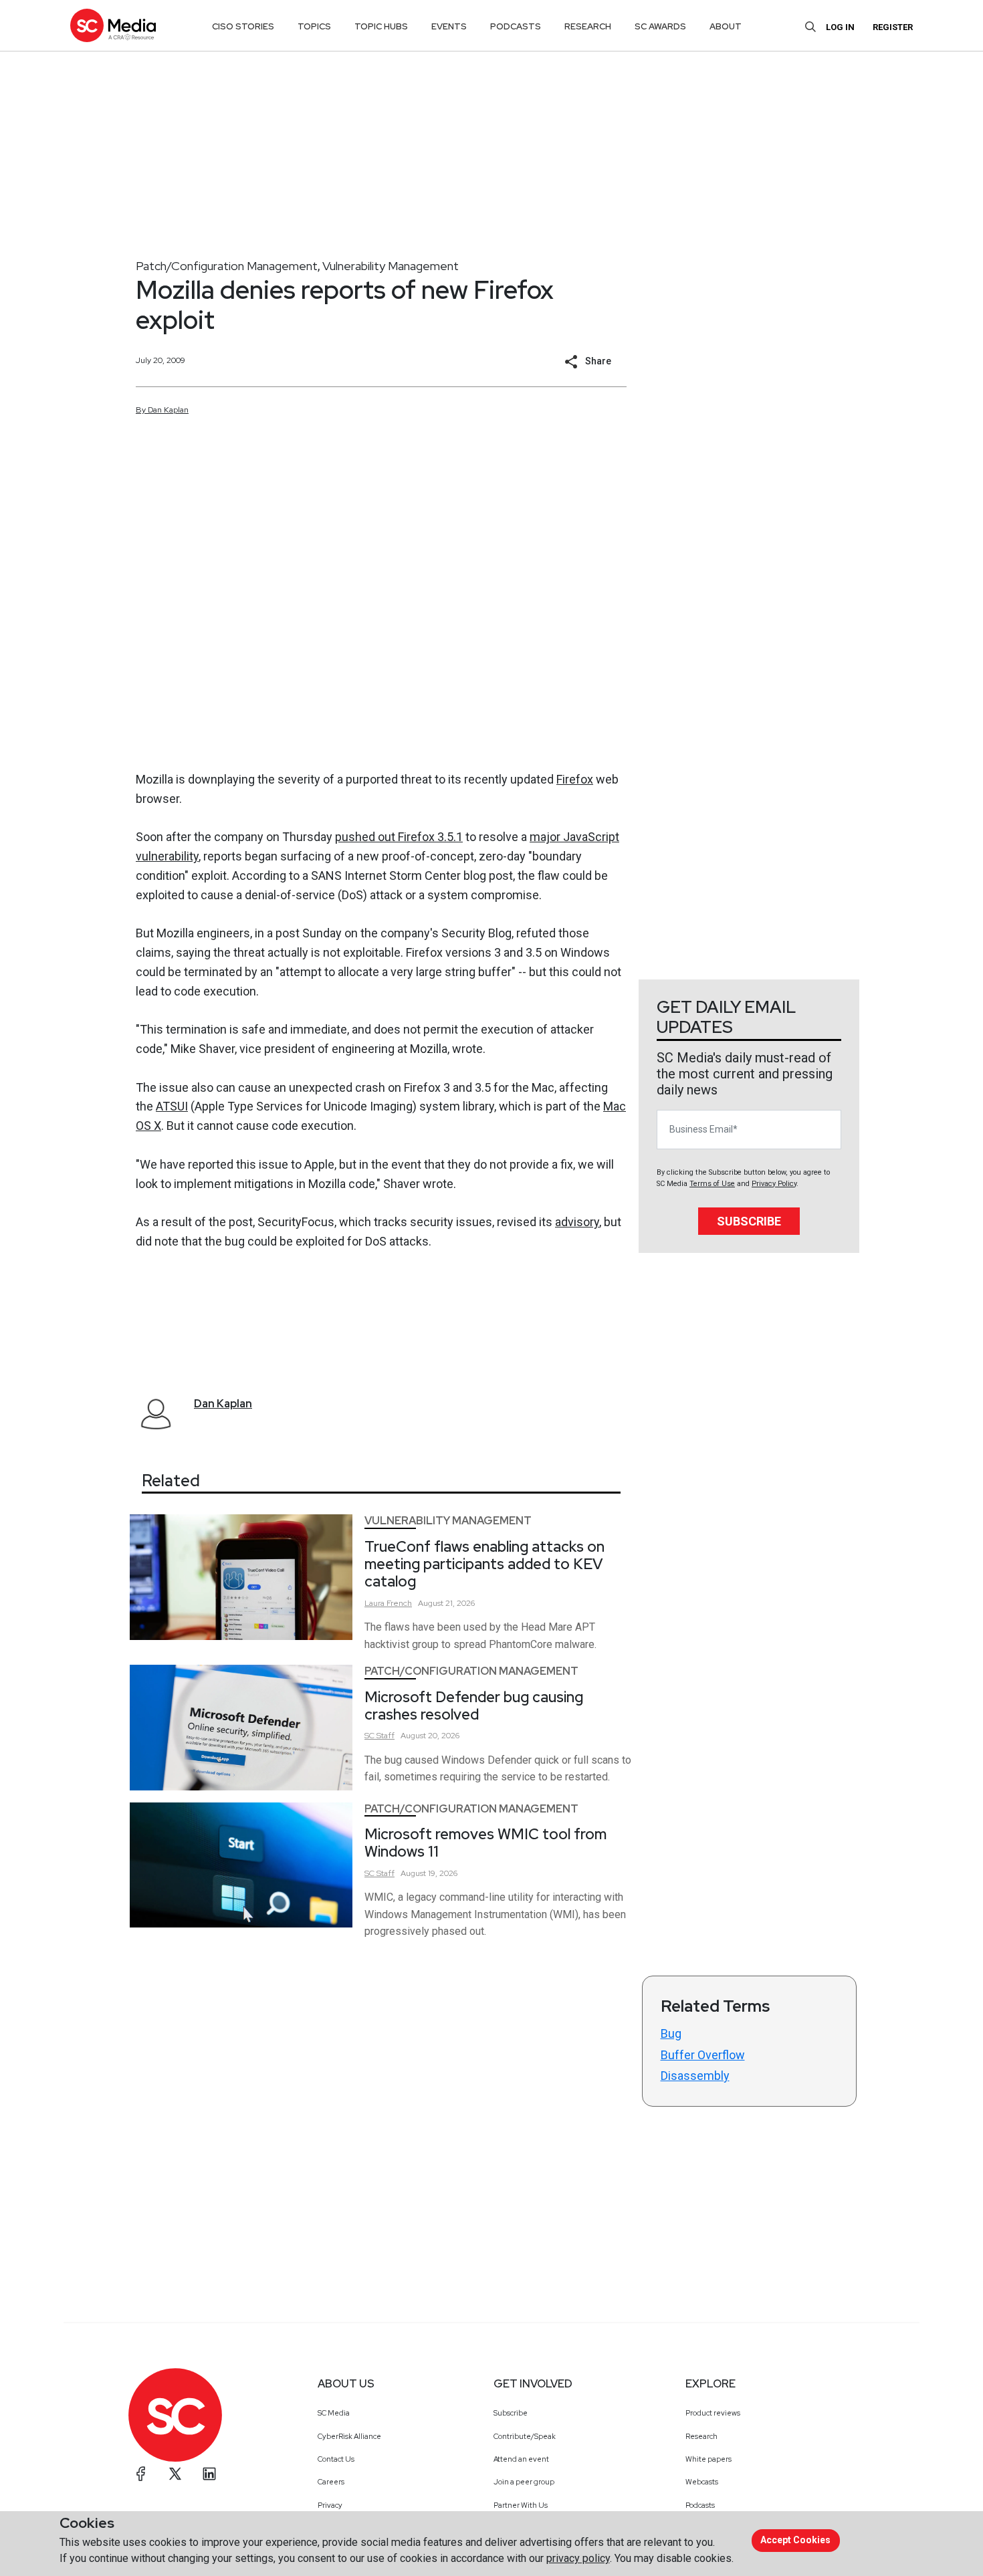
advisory (577, 1222)
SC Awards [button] (660, 26)
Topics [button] (314, 26)
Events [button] (449, 26)
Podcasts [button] (516, 26)
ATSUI (172, 1106)
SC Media (334, 2413)
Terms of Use (712, 1184)
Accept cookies (795, 2540)
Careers (331, 2482)
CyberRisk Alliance (349, 2436)
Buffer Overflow (703, 2055)
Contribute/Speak (525, 2436)
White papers (708, 2459)
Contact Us (336, 2459)
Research (701, 2436)
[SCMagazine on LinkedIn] (209, 2474)
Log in (840, 27)
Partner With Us (521, 2505)
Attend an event (521, 2459)
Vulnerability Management (391, 266)
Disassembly (695, 2076)
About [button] (726, 26)
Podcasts (700, 2505)
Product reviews (713, 2413)
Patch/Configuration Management (227, 266)
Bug (671, 2033)
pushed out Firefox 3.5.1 (399, 837)
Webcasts (702, 2482)
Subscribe (749, 1221)
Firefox (575, 779)
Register (893, 27)
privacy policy (578, 2558)
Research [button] (588, 26)
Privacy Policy (774, 1184)
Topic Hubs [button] (381, 26)
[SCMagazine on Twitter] (175, 2474)
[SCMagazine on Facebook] (141, 2474)
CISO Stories (243, 26)
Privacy (330, 2505)
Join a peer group (524, 2482)
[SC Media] (113, 25)
